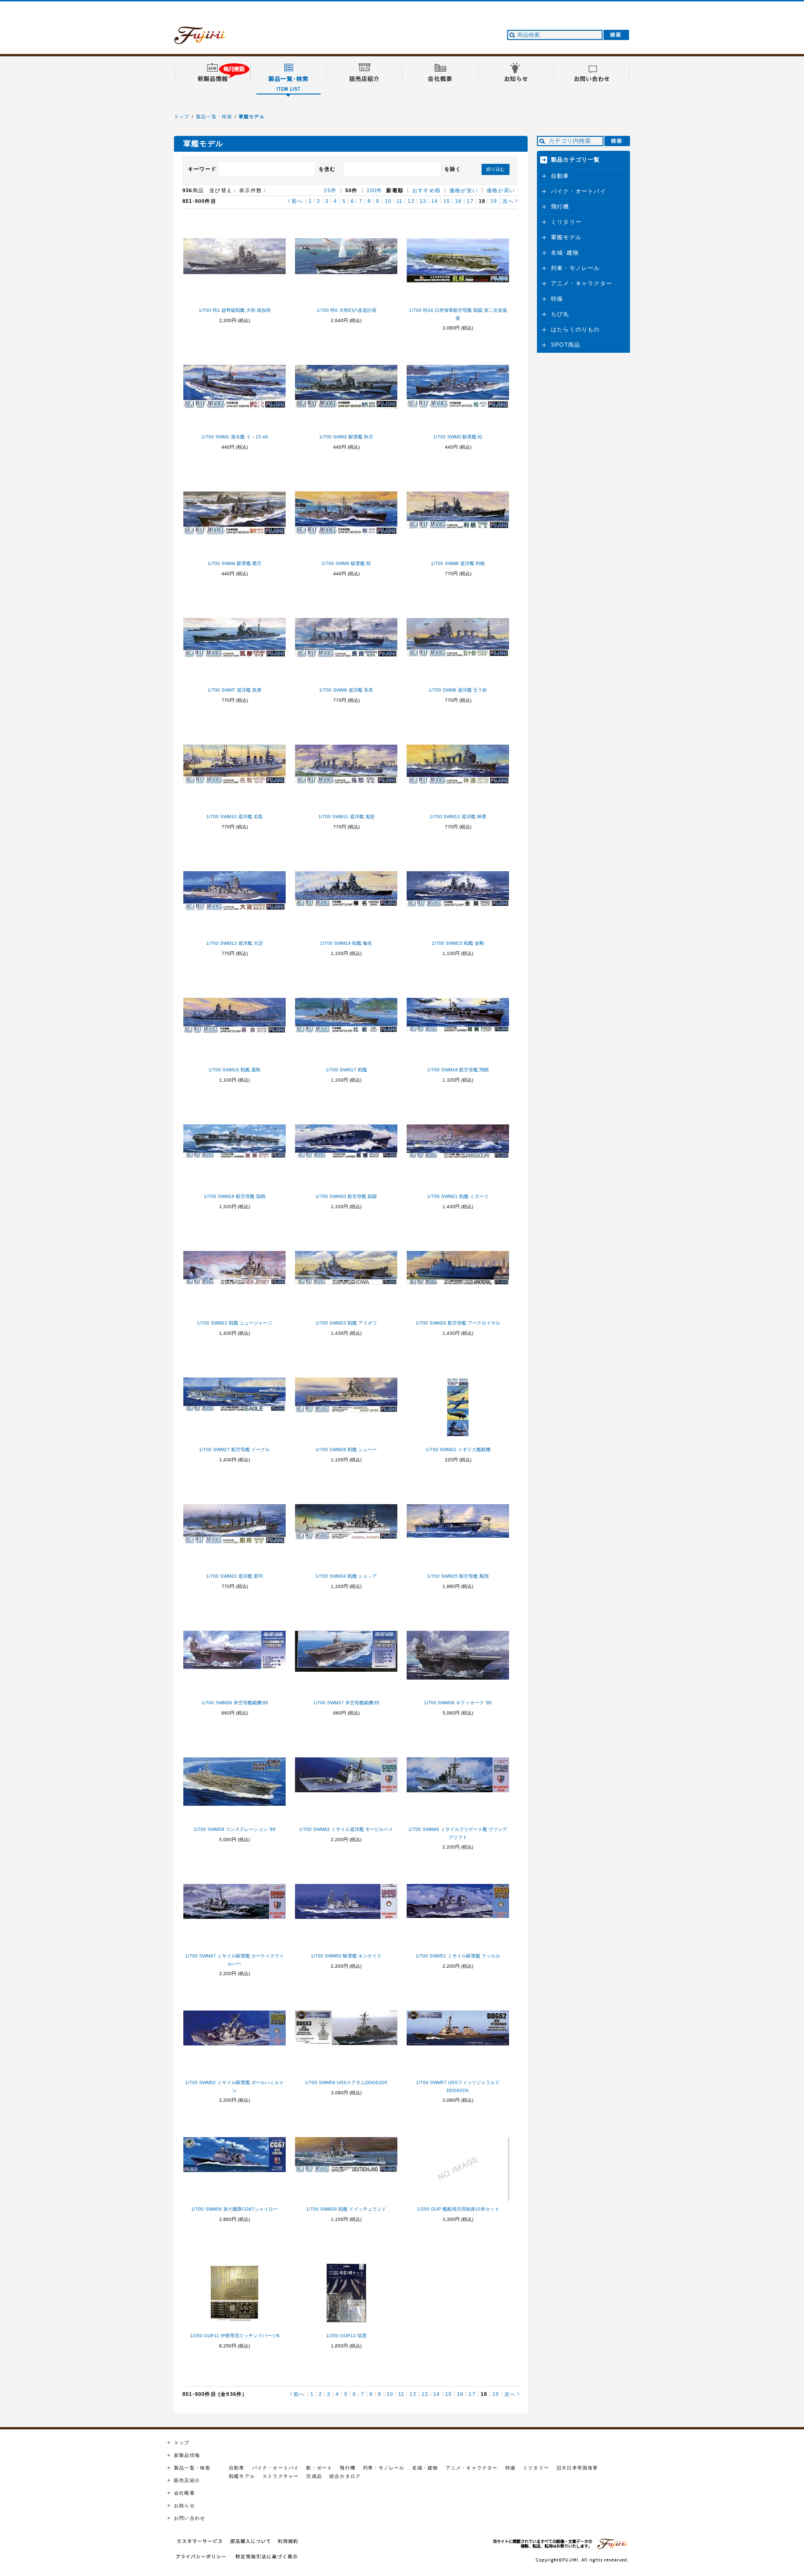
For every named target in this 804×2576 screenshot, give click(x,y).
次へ (508, 201)
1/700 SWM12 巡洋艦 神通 (458, 817)
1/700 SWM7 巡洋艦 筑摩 (234, 690)
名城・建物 (425, 2468)
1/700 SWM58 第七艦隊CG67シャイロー (234, 2209)
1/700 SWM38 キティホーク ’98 (458, 1703)
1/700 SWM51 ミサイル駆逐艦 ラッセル (458, 1956)
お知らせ (184, 2505)
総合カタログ (345, 2476)
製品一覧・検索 (214, 117)
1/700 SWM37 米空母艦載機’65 (346, 1703)
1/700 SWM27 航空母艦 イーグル (234, 1449)
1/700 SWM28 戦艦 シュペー (346, 1449)
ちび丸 (560, 314)
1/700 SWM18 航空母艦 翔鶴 (458, 1070)
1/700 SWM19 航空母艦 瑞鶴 (234, 1196)
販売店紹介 (187, 2480)
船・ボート (319, 2468)
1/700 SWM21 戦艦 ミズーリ (458, 1196)
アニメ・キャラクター (582, 283)
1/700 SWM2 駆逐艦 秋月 (346, 437)
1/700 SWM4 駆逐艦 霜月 (234, 563)
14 (435, 201)
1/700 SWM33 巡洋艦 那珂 (234, 1576)
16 (458, 201)
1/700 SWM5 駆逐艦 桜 (346, 563)
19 (494, 201)
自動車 (560, 176)
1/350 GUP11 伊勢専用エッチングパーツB (235, 2336)
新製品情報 (187, 2455)
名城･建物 (565, 253)
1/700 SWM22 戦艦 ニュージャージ (234, 1323)
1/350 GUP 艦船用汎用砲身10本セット (458, 2209)
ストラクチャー (281, 2476)
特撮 (557, 299)
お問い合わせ (190, 2518)
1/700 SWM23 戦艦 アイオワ (346, 1323)
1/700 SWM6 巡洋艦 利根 (458, 563)
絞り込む (496, 169)
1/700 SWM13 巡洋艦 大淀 (234, 943)
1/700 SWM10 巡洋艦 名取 (234, 817)
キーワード (202, 169)
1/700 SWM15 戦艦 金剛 (458, 943)
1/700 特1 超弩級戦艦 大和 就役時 (235, 310)
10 (388, 201)
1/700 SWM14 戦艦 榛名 (346, 943)
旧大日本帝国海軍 (577, 2468)
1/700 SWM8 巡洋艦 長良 (346, 690)
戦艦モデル (242, 2476)
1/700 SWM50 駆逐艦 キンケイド (346, 1956)
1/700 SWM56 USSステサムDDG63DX (346, 2082)
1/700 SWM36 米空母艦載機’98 (235, 1703)
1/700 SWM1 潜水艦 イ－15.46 (235, 437)
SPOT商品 (566, 345)
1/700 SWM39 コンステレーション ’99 (234, 1829)
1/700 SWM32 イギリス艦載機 (458, 1449)
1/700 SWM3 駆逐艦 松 (458, 437)
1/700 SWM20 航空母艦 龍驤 (346, 1196)
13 (423, 201)
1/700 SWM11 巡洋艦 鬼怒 (346, 817)
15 (447, 201)
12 (411, 201)
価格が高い (501, 190)
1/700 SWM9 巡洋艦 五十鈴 (458, 690)
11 (399, 201)
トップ (182, 117)
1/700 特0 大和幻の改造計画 (346, 310)
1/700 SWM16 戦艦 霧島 (234, 1070)
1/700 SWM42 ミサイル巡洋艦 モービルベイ (346, 1829)
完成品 (314, 2476)
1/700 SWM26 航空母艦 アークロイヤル (458, 1323)
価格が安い (464, 190)
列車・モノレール (576, 268)
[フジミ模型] (209, 39)
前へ (297, 201)
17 (470, 201)
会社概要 (184, 2493)
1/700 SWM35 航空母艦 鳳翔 (458, 1576)
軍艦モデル (252, 117)
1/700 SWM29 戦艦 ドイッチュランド (346, 2209)
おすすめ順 (426, 190)
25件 (330, 190)
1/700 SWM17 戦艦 (346, 1070)
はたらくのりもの (576, 330)
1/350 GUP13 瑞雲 (346, 2336)
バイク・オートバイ (579, 191)
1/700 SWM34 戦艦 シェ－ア (346, 1576)
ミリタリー (566, 222)
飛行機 (560, 207)
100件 (375, 190)
